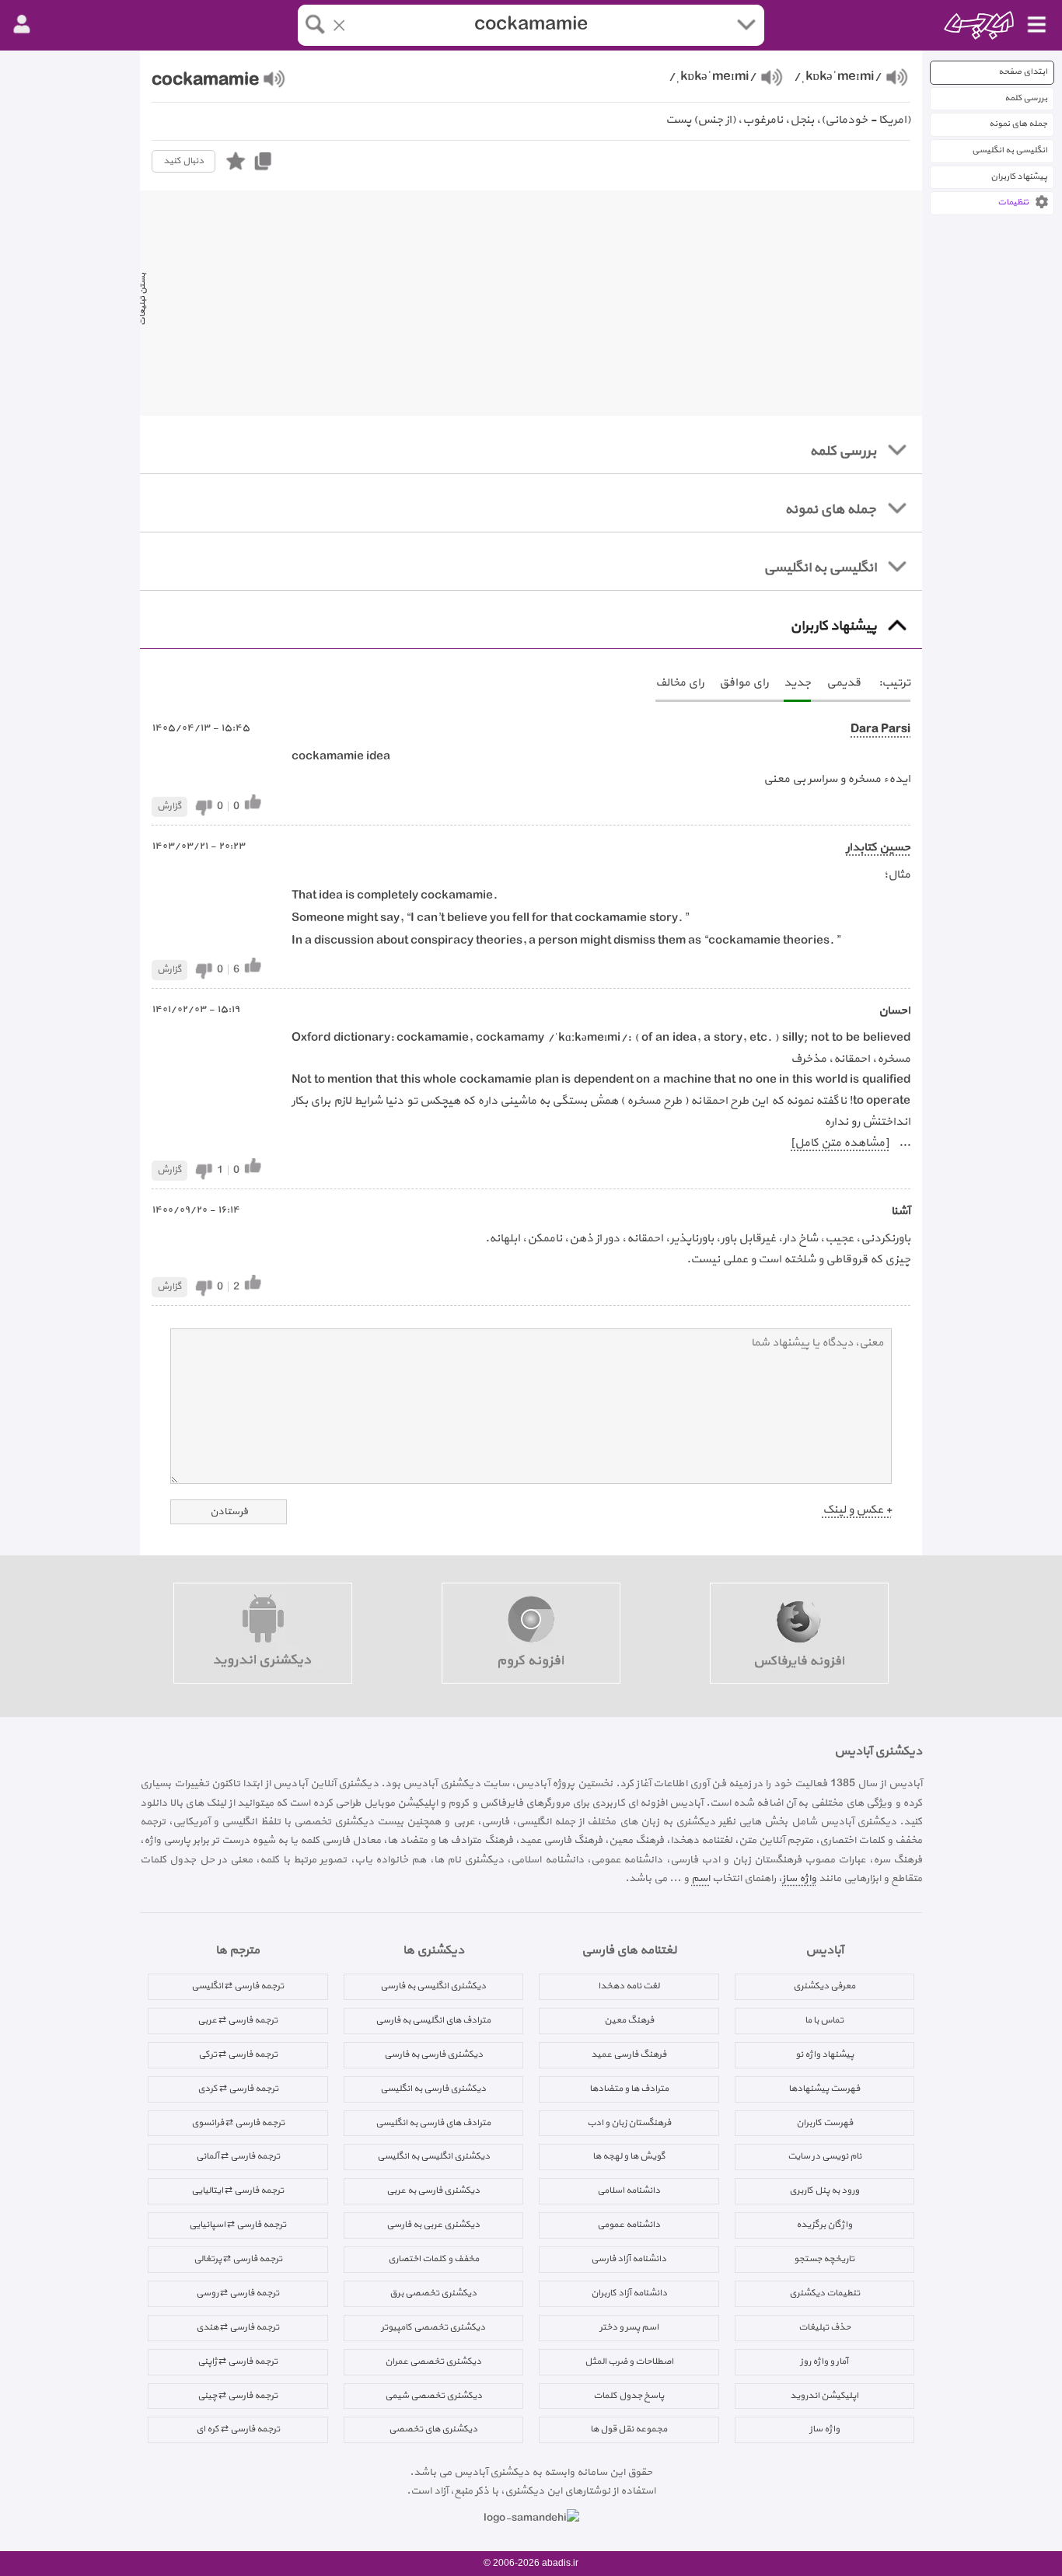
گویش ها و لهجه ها (629, 2156)
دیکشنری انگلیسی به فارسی (433, 1986)
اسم (700, 1878)
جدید (797, 683)
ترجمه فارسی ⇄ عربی (238, 2020)
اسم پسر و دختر (629, 2327)
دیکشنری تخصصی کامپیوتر (433, 2327)
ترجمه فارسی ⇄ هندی (238, 2327)
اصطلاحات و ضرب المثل (629, 2361)
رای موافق (744, 683)
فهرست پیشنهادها (824, 2089)
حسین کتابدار (878, 848)
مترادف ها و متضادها (629, 2089)
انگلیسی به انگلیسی (1010, 150)
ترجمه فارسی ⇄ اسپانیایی (238, 2225)
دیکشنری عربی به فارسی (433, 2225)
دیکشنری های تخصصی (433, 2429)
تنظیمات (1013, 202)
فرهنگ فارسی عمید (629, 2054)
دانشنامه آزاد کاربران (629, 2293)
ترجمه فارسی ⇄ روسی (238, 2293)
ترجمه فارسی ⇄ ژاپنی (238, 2361)
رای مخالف (679, 683)
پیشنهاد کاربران (1019, 177)
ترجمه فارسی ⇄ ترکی (238, 2054)
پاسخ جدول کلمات (629, 2396)
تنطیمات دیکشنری (824, 2293)
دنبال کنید (183, 161)
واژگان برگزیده (824, 2225)
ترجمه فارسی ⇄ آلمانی (238, 2156)
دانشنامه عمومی (629, 2225)
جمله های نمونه (1018, 124)
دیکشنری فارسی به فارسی (433, 2054)
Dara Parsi (880, 730)
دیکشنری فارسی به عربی (433, 2190)
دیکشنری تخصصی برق (433, 2293)
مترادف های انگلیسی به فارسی (433, 2020)
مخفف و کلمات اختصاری (433, 2259)
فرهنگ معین (629, 2020)
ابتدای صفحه (1023, 72)
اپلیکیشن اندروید (824, 2396)
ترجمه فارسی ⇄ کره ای (238, 2429)
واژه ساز (799, 1878)
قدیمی (844, 683)
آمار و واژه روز (824, 2361)
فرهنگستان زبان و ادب (629, 2123)
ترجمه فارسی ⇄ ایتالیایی (238, 2190)
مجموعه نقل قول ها (629, 2429)
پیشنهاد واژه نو (824, 2054)
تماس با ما (824, 2020)
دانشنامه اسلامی (629, 2190)
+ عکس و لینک (857, 1510)
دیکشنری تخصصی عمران (433, 2361)
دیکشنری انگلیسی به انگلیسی (433, 2156)
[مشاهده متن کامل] (840, 1143)
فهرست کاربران (824, 2123)
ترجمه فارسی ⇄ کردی (238, 2089)
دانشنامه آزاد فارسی (629, 2259)
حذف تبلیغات (824, 2327)
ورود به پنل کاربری (824, 2190)
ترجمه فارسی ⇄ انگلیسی (238, 1986)
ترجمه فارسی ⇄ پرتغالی (238, 2259)
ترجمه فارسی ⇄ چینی (238, 2396)
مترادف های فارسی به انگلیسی (433, 2123)
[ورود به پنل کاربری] (22, 25)
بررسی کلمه (1026, 98)
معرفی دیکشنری (824, 1986)
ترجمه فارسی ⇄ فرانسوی (238, 2123)
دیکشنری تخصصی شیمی (433, 2396)
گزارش (169, 806)
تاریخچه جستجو (824, 2259)
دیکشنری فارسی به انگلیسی (433, 2089)
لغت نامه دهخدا (629, 1986)
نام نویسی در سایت (824, 2156)
